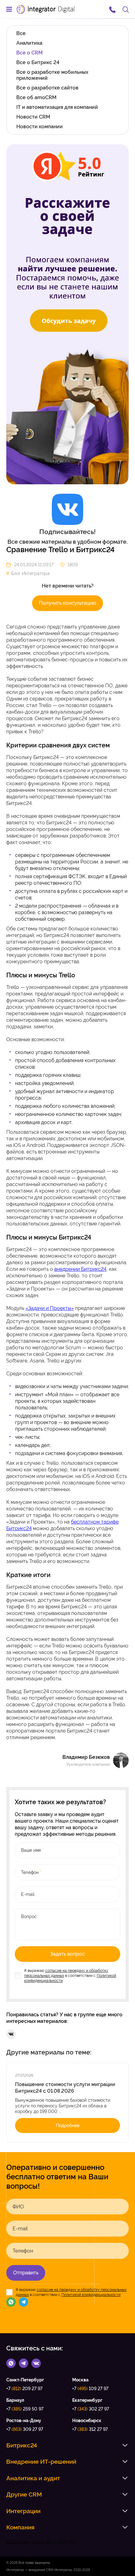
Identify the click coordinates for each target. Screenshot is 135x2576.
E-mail (20, 2229)
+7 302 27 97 (91, 2409)
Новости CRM (33, 117)
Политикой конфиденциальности (91, 2295)
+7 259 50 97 (25, 2409)
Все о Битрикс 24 (38, 62)
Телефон (23, 2251)
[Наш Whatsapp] (11, 2302)
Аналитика (29, 43)
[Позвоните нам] (112, 9)
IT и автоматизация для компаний (57, 107)
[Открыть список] (125, 2445)
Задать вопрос (67, 1954)
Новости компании (40, 127)
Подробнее (68, 2125)
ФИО (18, 2207)
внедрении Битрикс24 (80, 1269)
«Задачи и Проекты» (50, 1308)
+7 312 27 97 (90, 2429)
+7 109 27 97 (90, 2389)
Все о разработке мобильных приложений (52, 75)
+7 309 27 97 (25, 2429)
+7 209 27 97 (24, 2389)
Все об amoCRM (36, 97)
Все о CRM (30, 53)
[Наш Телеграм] (24, 2302)
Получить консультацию (67, 603)
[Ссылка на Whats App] (11, 2363)
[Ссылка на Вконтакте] (36, 2363)
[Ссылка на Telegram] (24, 2363)
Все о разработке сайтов (47, 88)
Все (21, 33)
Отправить (26, 2273)
